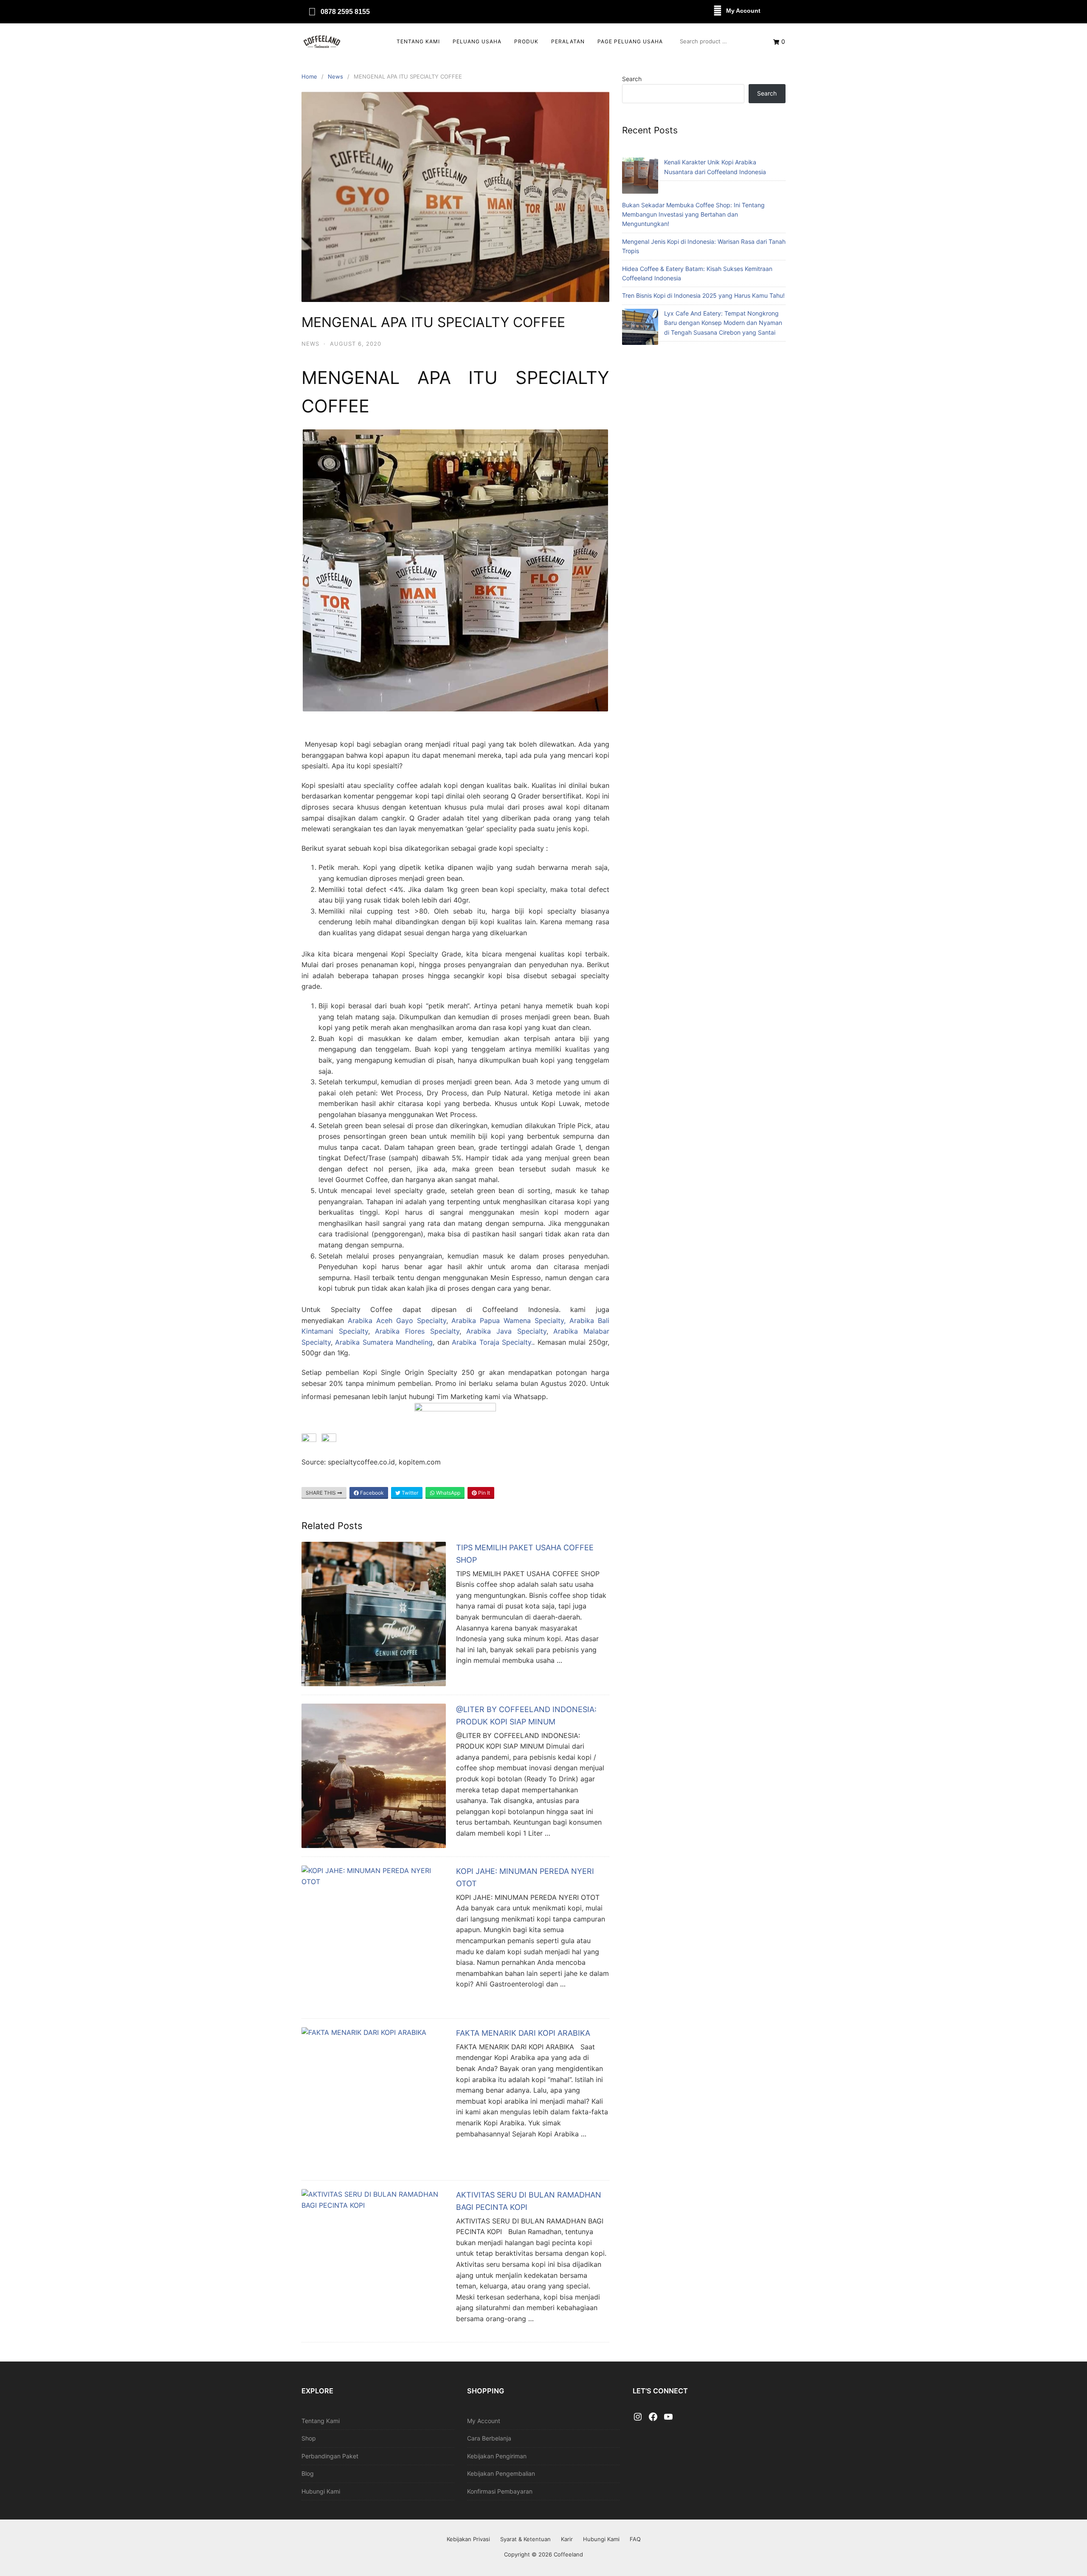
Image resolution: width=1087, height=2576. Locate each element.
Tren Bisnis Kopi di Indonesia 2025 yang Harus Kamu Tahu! (703, 295)
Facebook (371, 1493)
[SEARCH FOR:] (718, 41)
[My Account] (718, 11)
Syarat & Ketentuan (525, 2539)
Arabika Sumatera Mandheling (383, 1342)
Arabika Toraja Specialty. (492, 1342)
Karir (567, 2539)
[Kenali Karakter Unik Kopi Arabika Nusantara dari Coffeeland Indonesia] (640, 177)
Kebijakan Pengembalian (501, 2473)
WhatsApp (448, 1493)
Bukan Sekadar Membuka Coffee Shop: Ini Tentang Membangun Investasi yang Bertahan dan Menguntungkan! (693, 214)
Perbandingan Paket (330, 2456)
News (335, 76)
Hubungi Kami (321, 2491)
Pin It (483, 1493)
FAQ (635, 2539)
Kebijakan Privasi (468, 2539)
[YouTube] (668, 2417)
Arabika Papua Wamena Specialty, (508, 1320)
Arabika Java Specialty (504, 1331)
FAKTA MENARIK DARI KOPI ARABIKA (523, 2033)
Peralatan (568, 41)
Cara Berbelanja (489, 2438)
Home (309, 76)
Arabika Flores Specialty (417, 1331)
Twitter (409, 1493)
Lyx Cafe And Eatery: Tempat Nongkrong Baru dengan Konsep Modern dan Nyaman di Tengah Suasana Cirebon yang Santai (723, 323)
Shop (309, 2438)
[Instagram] (638, 2417)
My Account (743, 11)
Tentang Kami (418, 41)
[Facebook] (653, 2417)
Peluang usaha (477, 41)
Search (632, 79)
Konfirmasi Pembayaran (500, 2491)
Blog (308, 2473)
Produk (526, 41)
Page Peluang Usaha (630, 41)
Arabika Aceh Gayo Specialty (397, 1320)
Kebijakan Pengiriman (497, 2456)
